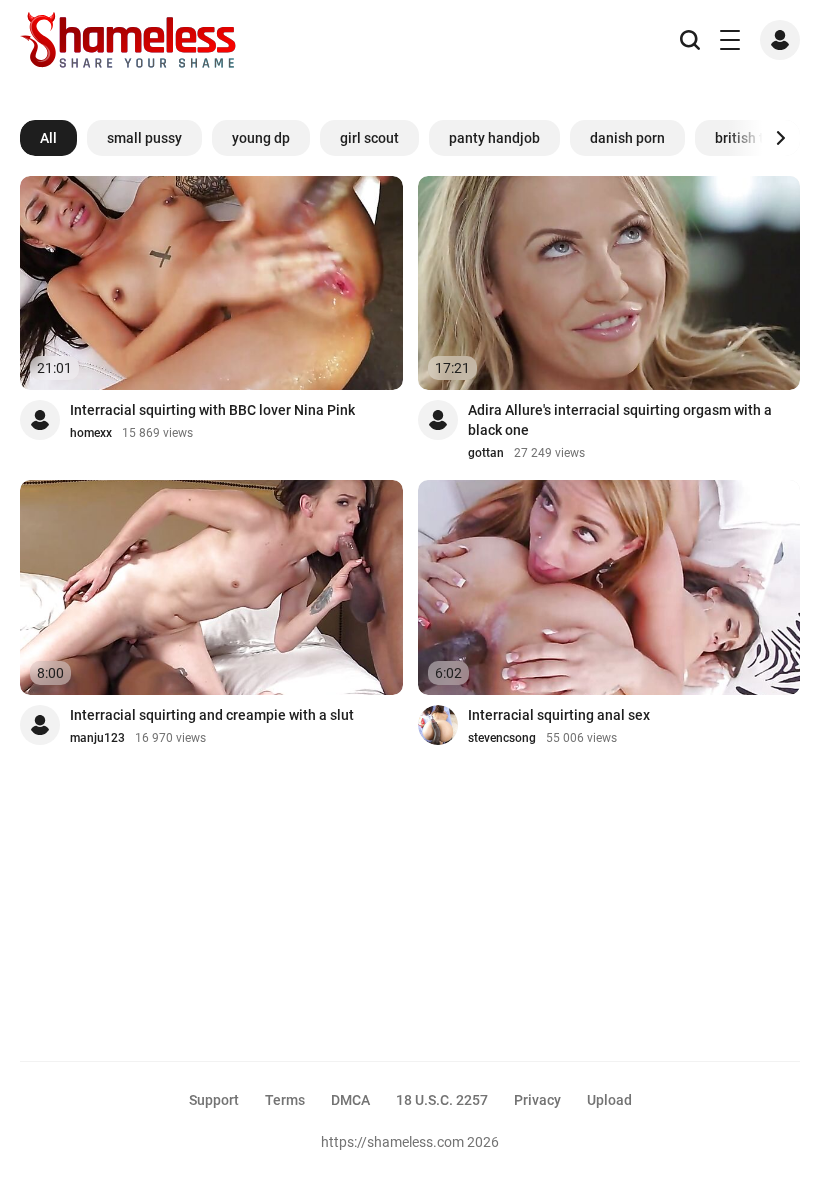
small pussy (144, 138)
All (48, 138)
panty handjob (494, 138)
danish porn (627, 138)
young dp (261, 138)
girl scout (369, 138)
